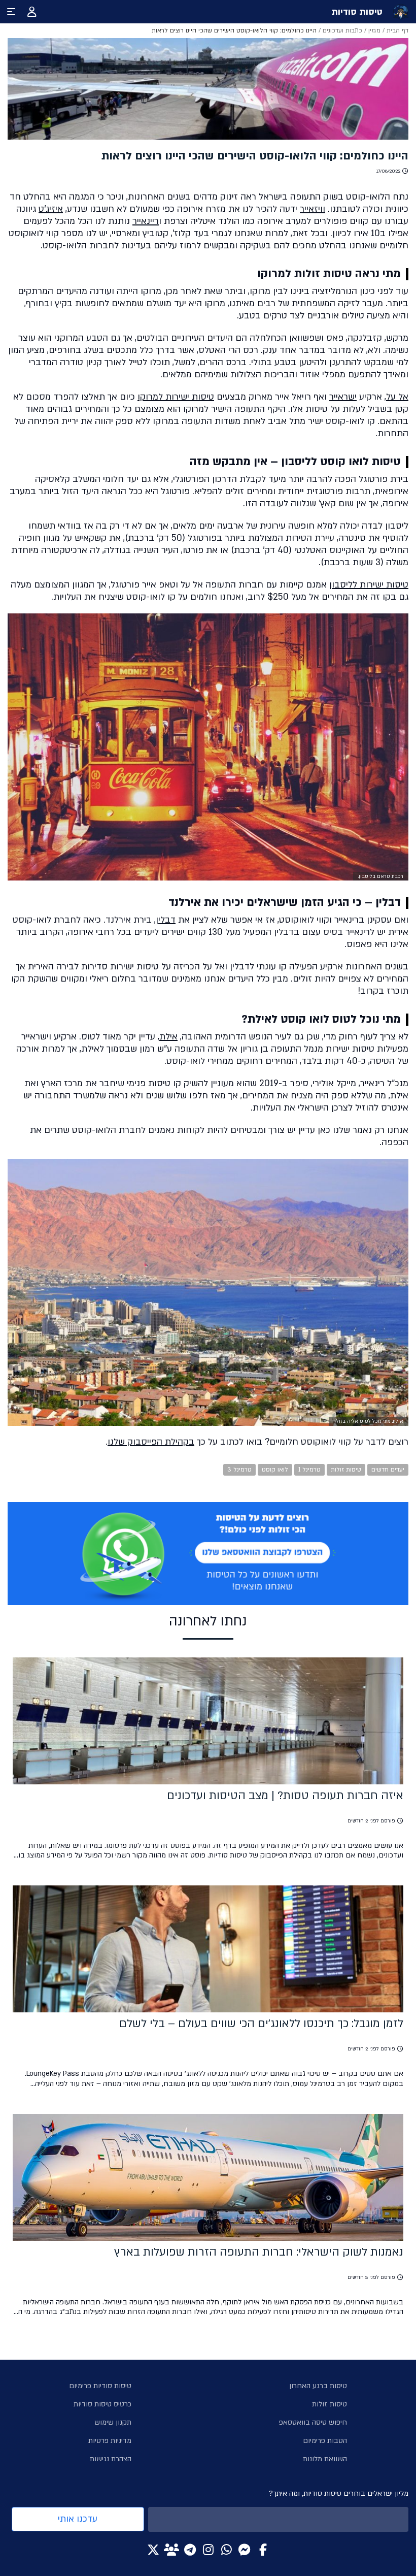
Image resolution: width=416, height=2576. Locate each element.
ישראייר (343, 397)
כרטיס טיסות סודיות (102, 2404)
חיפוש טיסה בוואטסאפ (313, 2422)
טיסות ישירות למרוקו (176, 397)
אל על (397, 397)
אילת (168, 1037)
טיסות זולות (346, 1470)
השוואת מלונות (325, 2459)
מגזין (374, 30)
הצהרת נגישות (111, 2459)
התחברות (32, 12)
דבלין (166, 920)
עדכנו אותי (78, 2519)
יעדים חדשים (388, 1470)
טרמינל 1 (309, 1470)
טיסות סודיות (357, 12)
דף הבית (397, 30)
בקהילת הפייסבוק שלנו (151, 1442)
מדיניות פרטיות (110, 2441)
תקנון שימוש (113, 2422)
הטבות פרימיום (325, 2441)
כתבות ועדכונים (342, 30)
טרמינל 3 (239, 1470)
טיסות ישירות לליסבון (369, 585)
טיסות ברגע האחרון (318, 2386)
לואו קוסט (275, 1470)
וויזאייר (313, 209)
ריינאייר (146, 221)
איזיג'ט (51, 209)
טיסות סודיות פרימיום (100, 2386)
